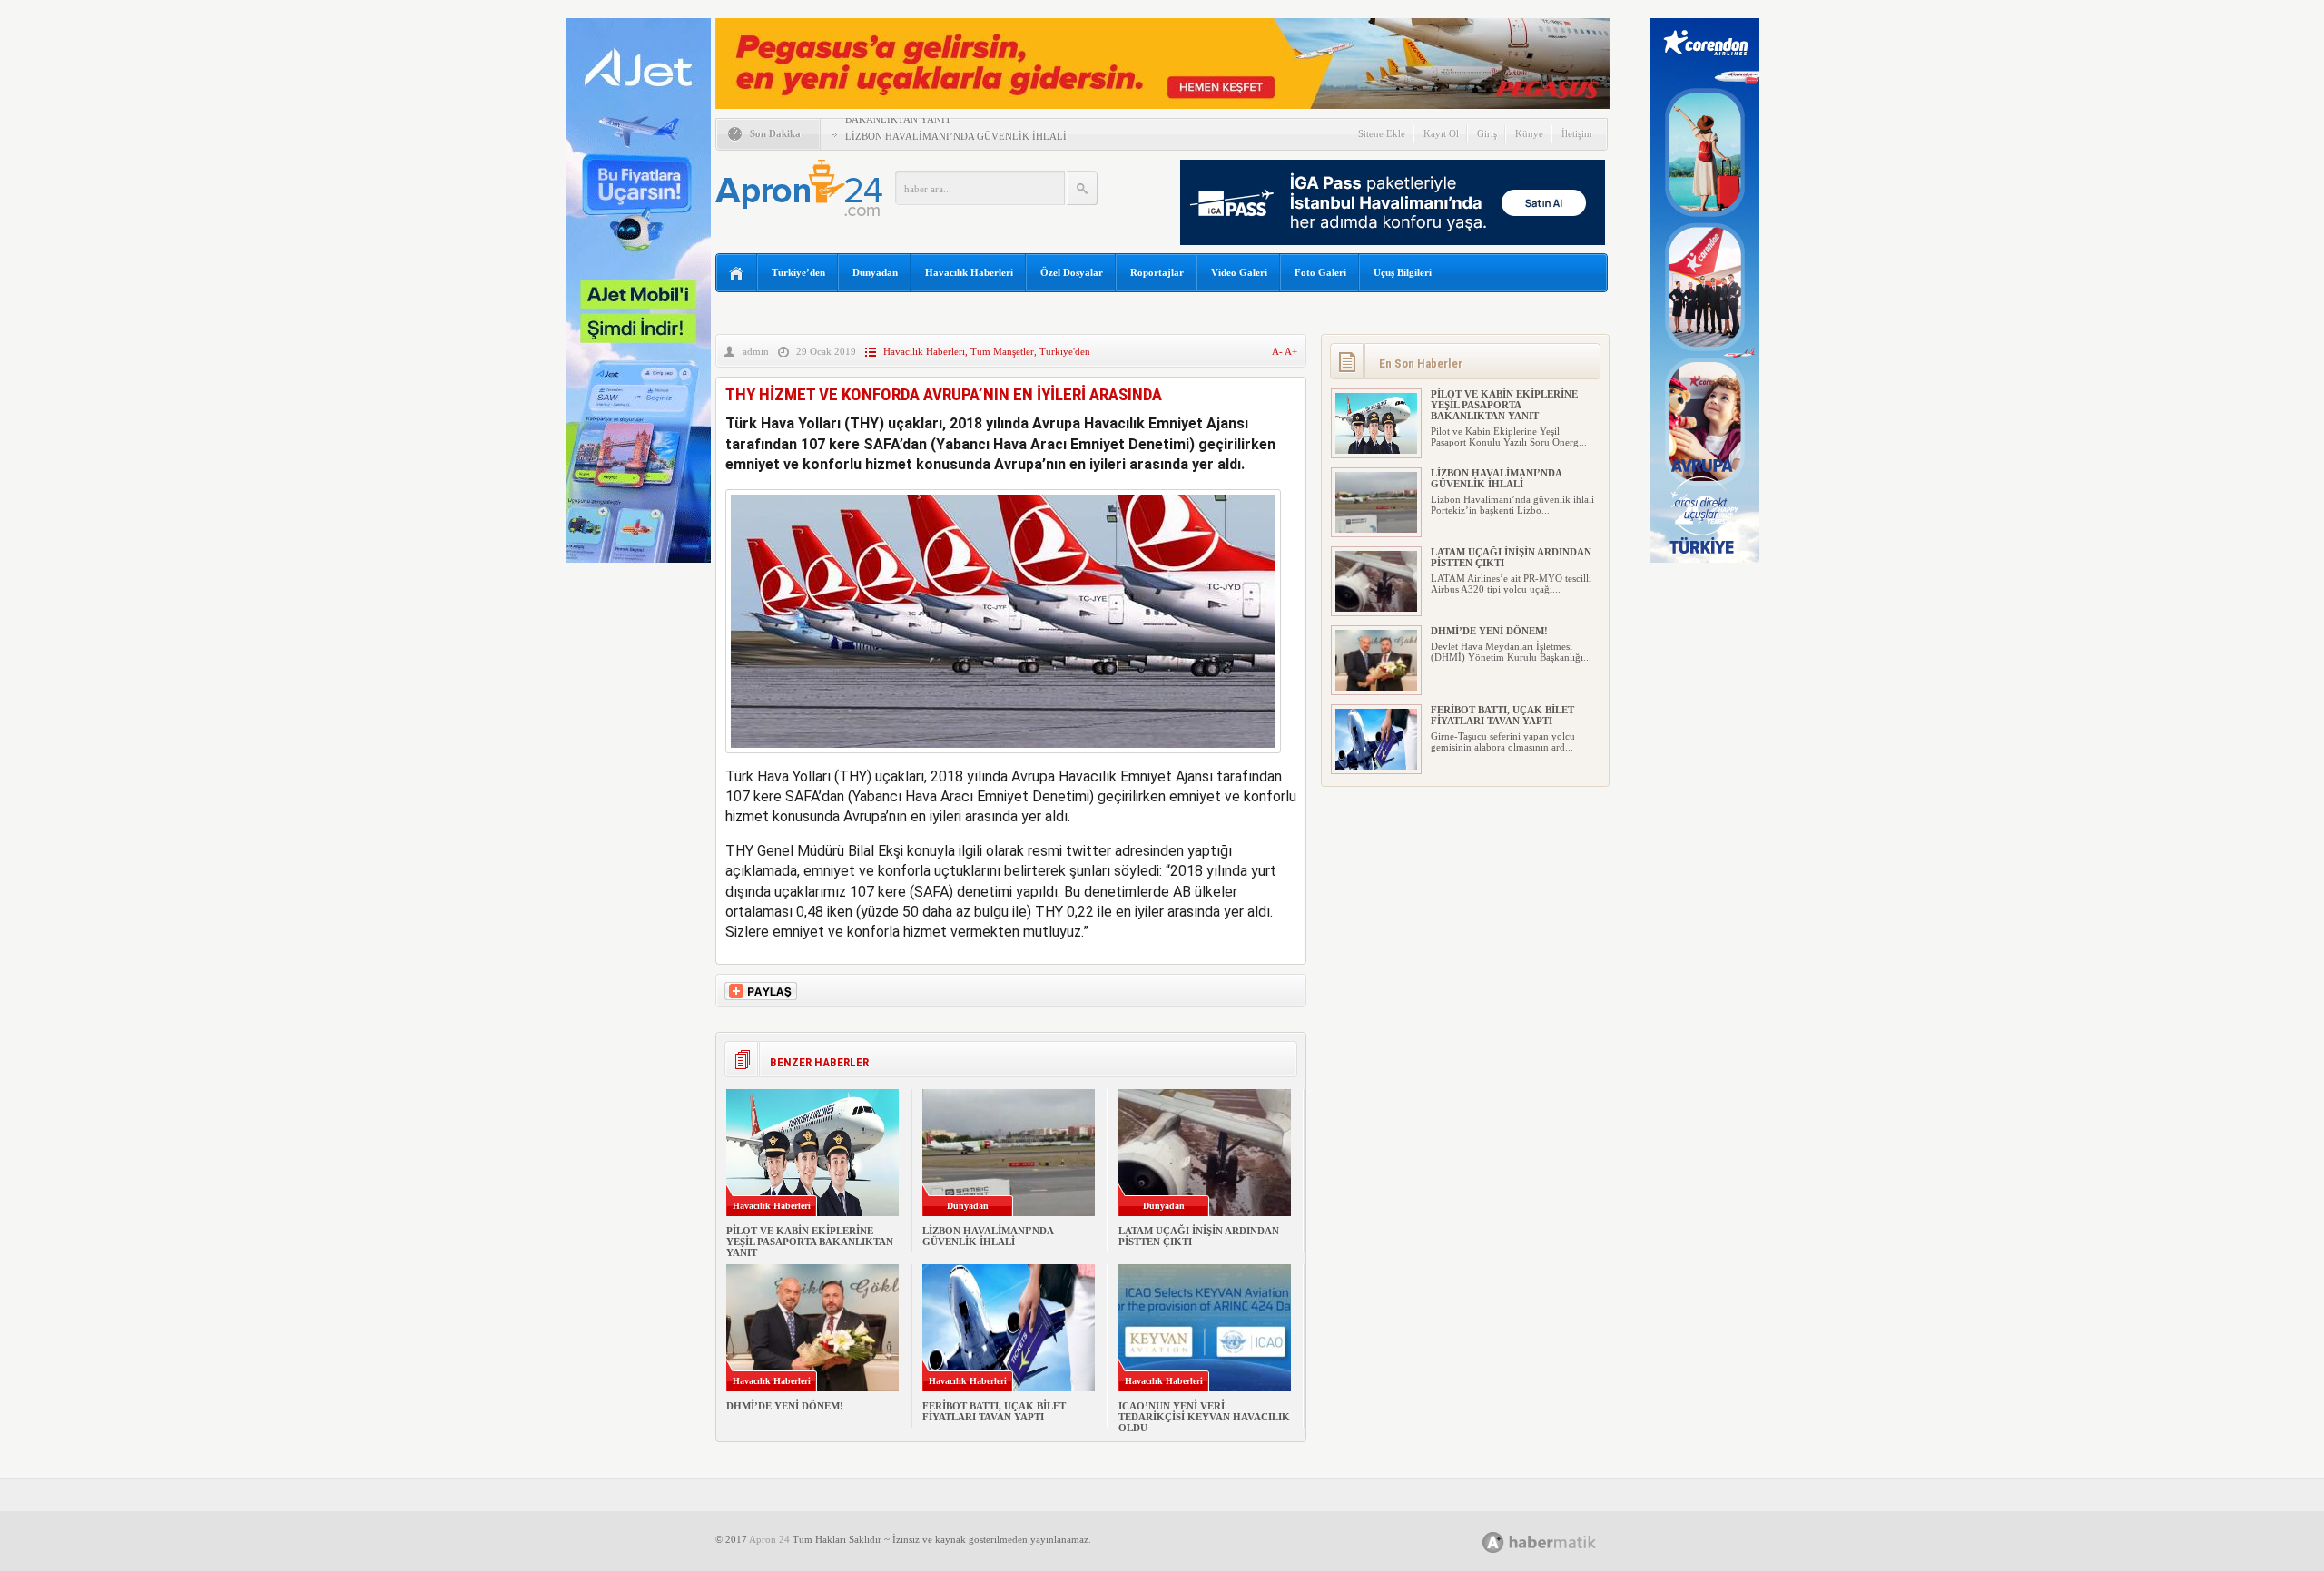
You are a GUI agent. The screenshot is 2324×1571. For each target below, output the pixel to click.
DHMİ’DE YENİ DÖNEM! (785, 1406)
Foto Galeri (1320, 272)
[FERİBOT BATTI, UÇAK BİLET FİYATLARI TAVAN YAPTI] (1376, 766)
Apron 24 (769, 1539)
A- (1278, 351)
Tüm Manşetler (1002, 351)
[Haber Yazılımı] (1559, 1542)
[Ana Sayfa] (737, 274)
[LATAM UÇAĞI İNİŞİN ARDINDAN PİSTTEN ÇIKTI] (1376, 608)
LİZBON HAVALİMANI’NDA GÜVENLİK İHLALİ (956, 136)
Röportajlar (1157, 272)
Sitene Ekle (1382, 133)
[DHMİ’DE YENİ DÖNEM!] (1376, 687)
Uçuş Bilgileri (1403, 272)
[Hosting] (1493, 1542)
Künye (1529, 133)
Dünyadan (875, 272)
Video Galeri (1239, 272)
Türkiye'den (1065, 351)
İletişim (1577, 133)
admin (756, 351)
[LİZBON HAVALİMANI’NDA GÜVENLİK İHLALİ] (1376, 529)
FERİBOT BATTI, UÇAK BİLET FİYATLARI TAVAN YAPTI (994, 1411)
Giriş (1487, 133)
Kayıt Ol (1441, 133)
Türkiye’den (798, 272)
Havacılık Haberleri (969, 272)
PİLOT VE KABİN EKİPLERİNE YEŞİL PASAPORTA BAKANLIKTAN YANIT (810, 1242)
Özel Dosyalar (1072, 272)
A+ (1291, 351)
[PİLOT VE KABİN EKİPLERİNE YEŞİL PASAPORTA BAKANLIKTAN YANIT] (1376, 450)
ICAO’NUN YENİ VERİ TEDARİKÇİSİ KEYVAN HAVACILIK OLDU (1204, 1417)
